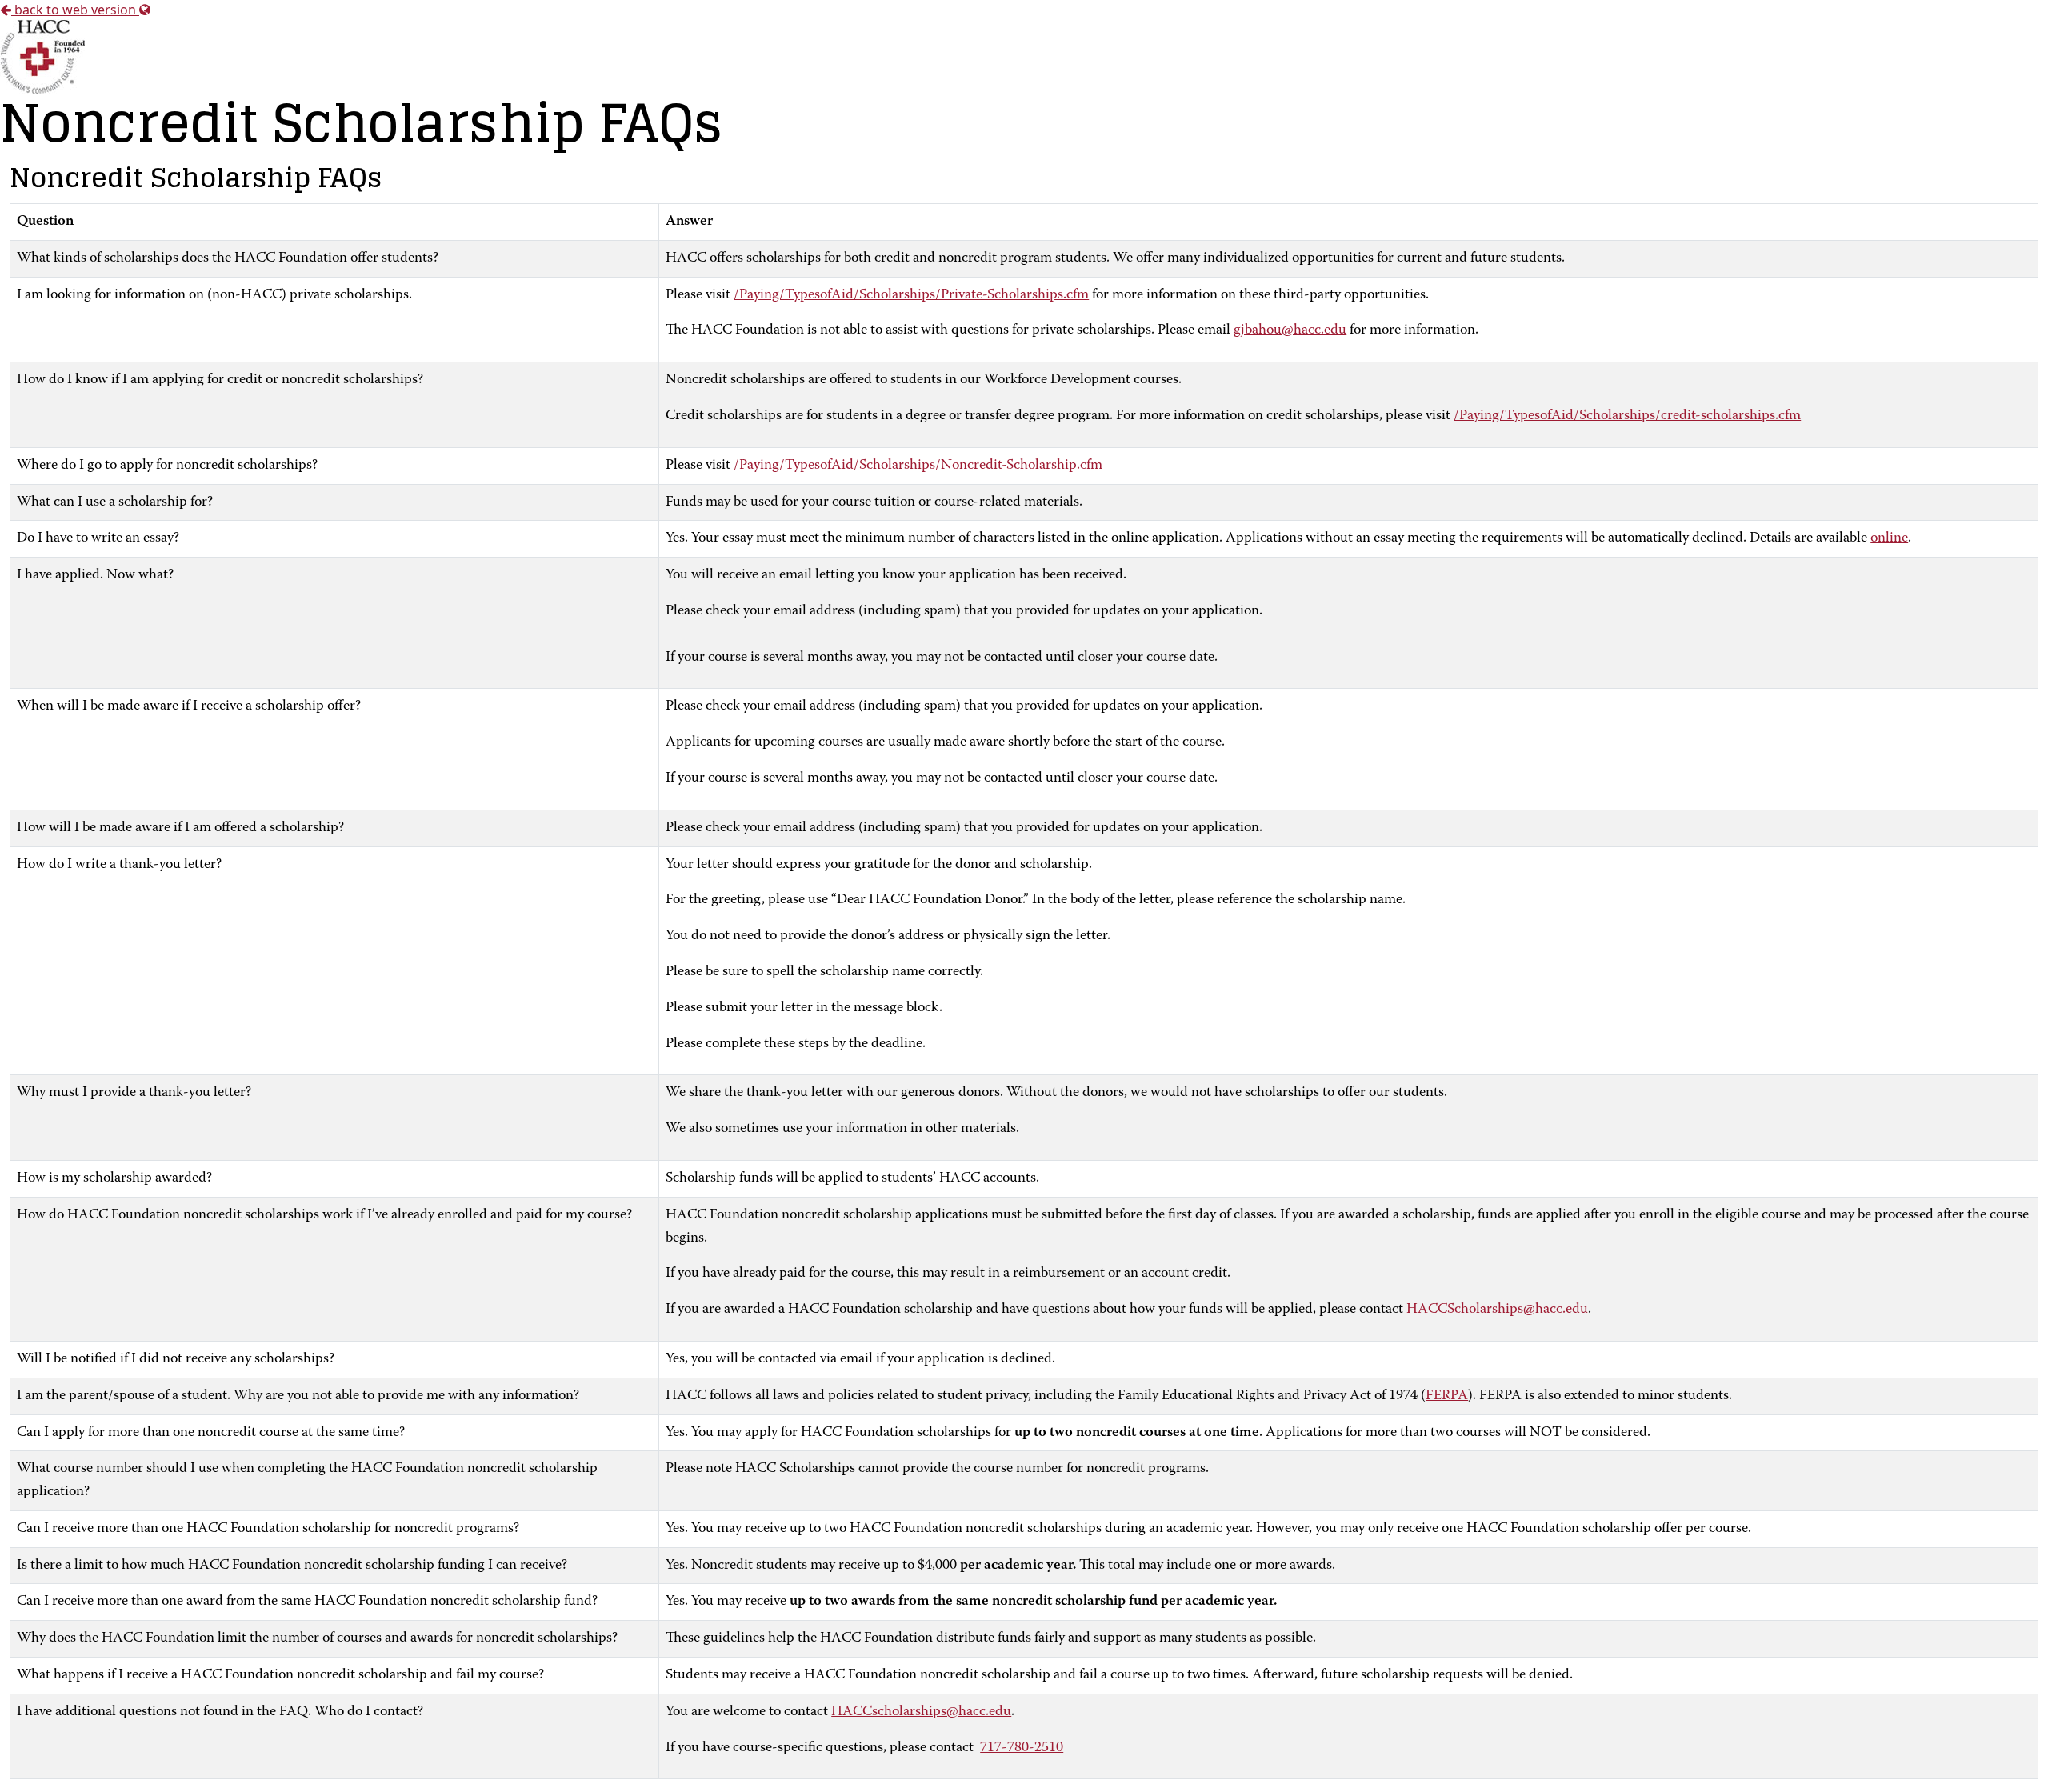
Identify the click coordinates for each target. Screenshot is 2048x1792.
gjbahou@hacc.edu (1290, 330)
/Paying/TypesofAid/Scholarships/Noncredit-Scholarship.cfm (918, 466)
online (1889, 538)
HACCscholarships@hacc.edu (921, 1712)
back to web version (75, 10)
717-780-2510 (1022, 1748)
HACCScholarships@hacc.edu (1497, 1310)
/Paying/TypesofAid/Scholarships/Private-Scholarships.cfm (911, 295)
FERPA (1447, 1396)
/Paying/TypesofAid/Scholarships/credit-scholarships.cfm (1627, 416)
